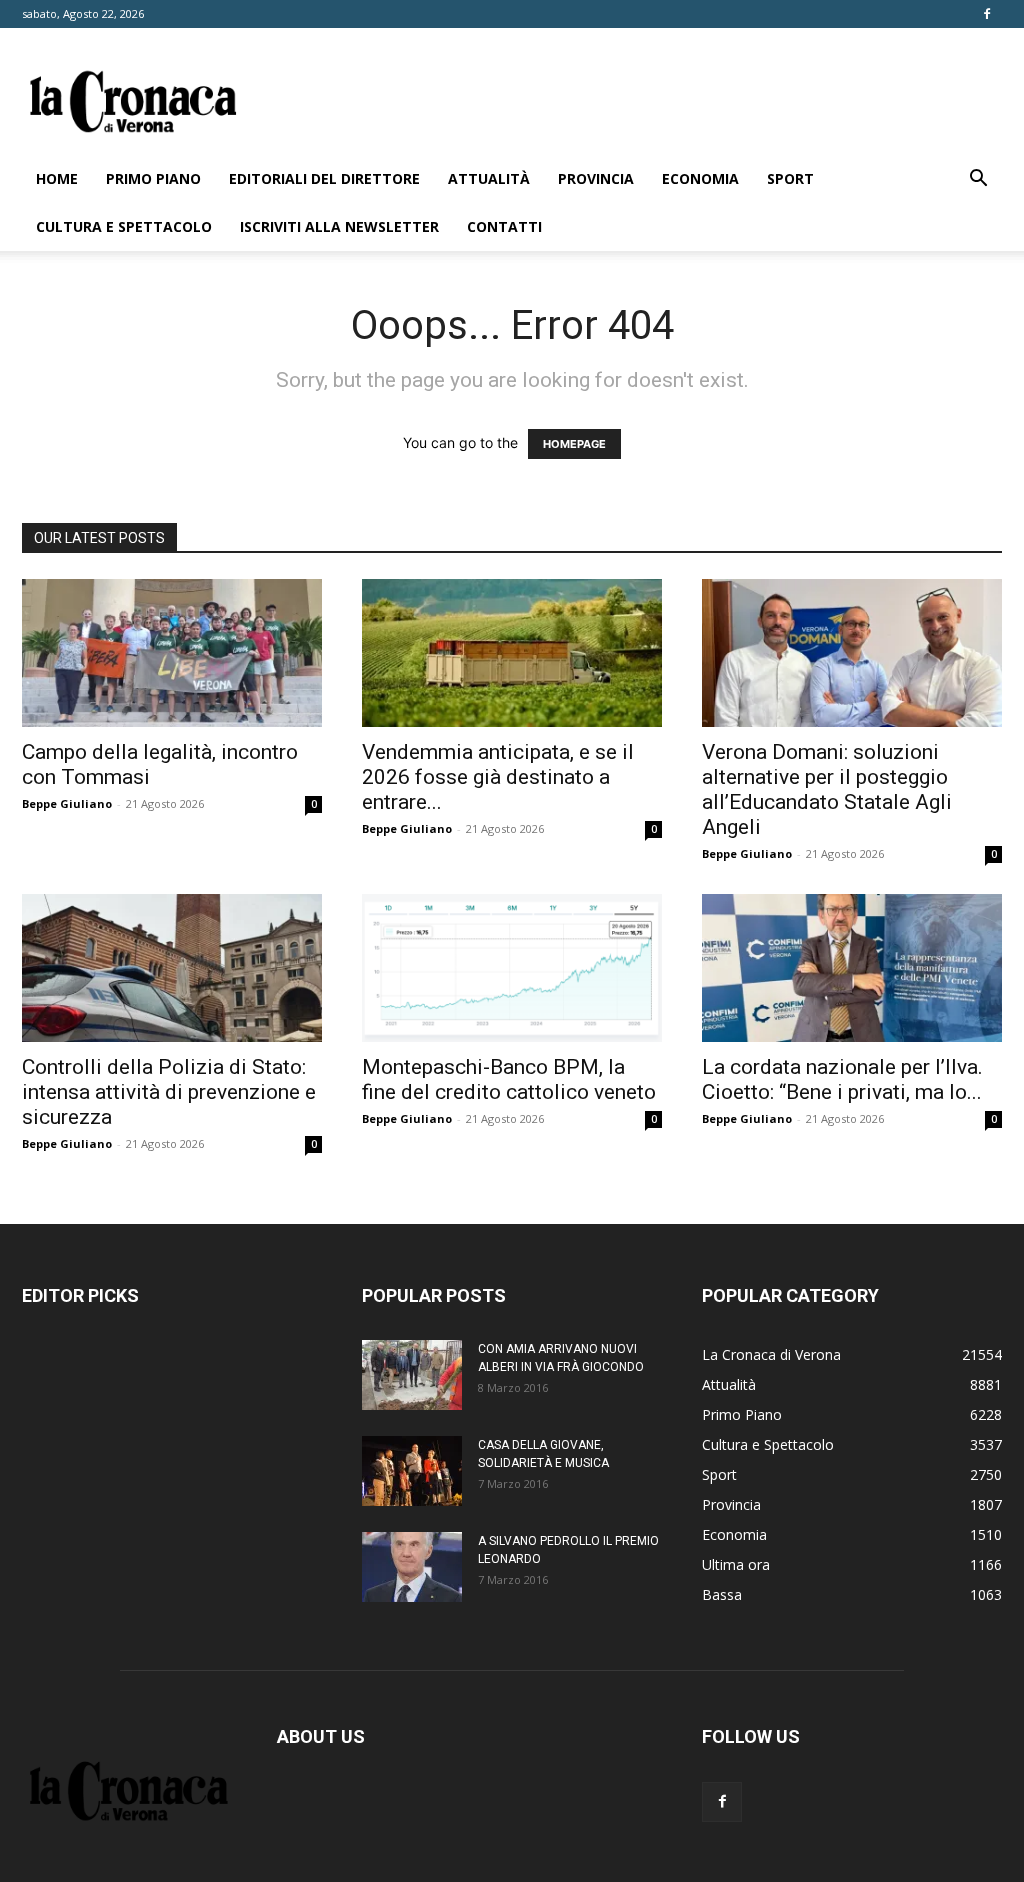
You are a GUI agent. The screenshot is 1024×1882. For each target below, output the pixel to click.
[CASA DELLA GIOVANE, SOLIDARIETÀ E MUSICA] (412, 1471)
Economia (700, 178)
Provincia (596, 178)
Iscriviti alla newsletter (339, 226)
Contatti (504, 226)
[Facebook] (987, 14)
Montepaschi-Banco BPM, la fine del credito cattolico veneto (509, 1079)
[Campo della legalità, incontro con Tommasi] (172, 653)
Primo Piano (153, 178)
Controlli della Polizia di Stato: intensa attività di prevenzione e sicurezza (169, 1092)
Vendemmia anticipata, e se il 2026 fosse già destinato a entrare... (498, 777)
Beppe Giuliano (67, 803)
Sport (790, 178)
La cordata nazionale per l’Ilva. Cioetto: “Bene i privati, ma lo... (842, 1079)
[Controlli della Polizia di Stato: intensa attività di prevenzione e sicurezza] (172, 968)
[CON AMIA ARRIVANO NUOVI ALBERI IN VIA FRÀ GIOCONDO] (412, 1375)
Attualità (489, 178)
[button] (978, 180)
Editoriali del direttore (324, 178)
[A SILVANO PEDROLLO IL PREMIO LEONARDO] (412, 1567)
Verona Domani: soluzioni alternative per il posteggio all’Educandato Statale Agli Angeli (827, 789)
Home (57, 178)
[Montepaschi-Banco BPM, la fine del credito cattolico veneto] (512, 968)
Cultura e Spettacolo (124, 226)
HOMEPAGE (574, 444)
